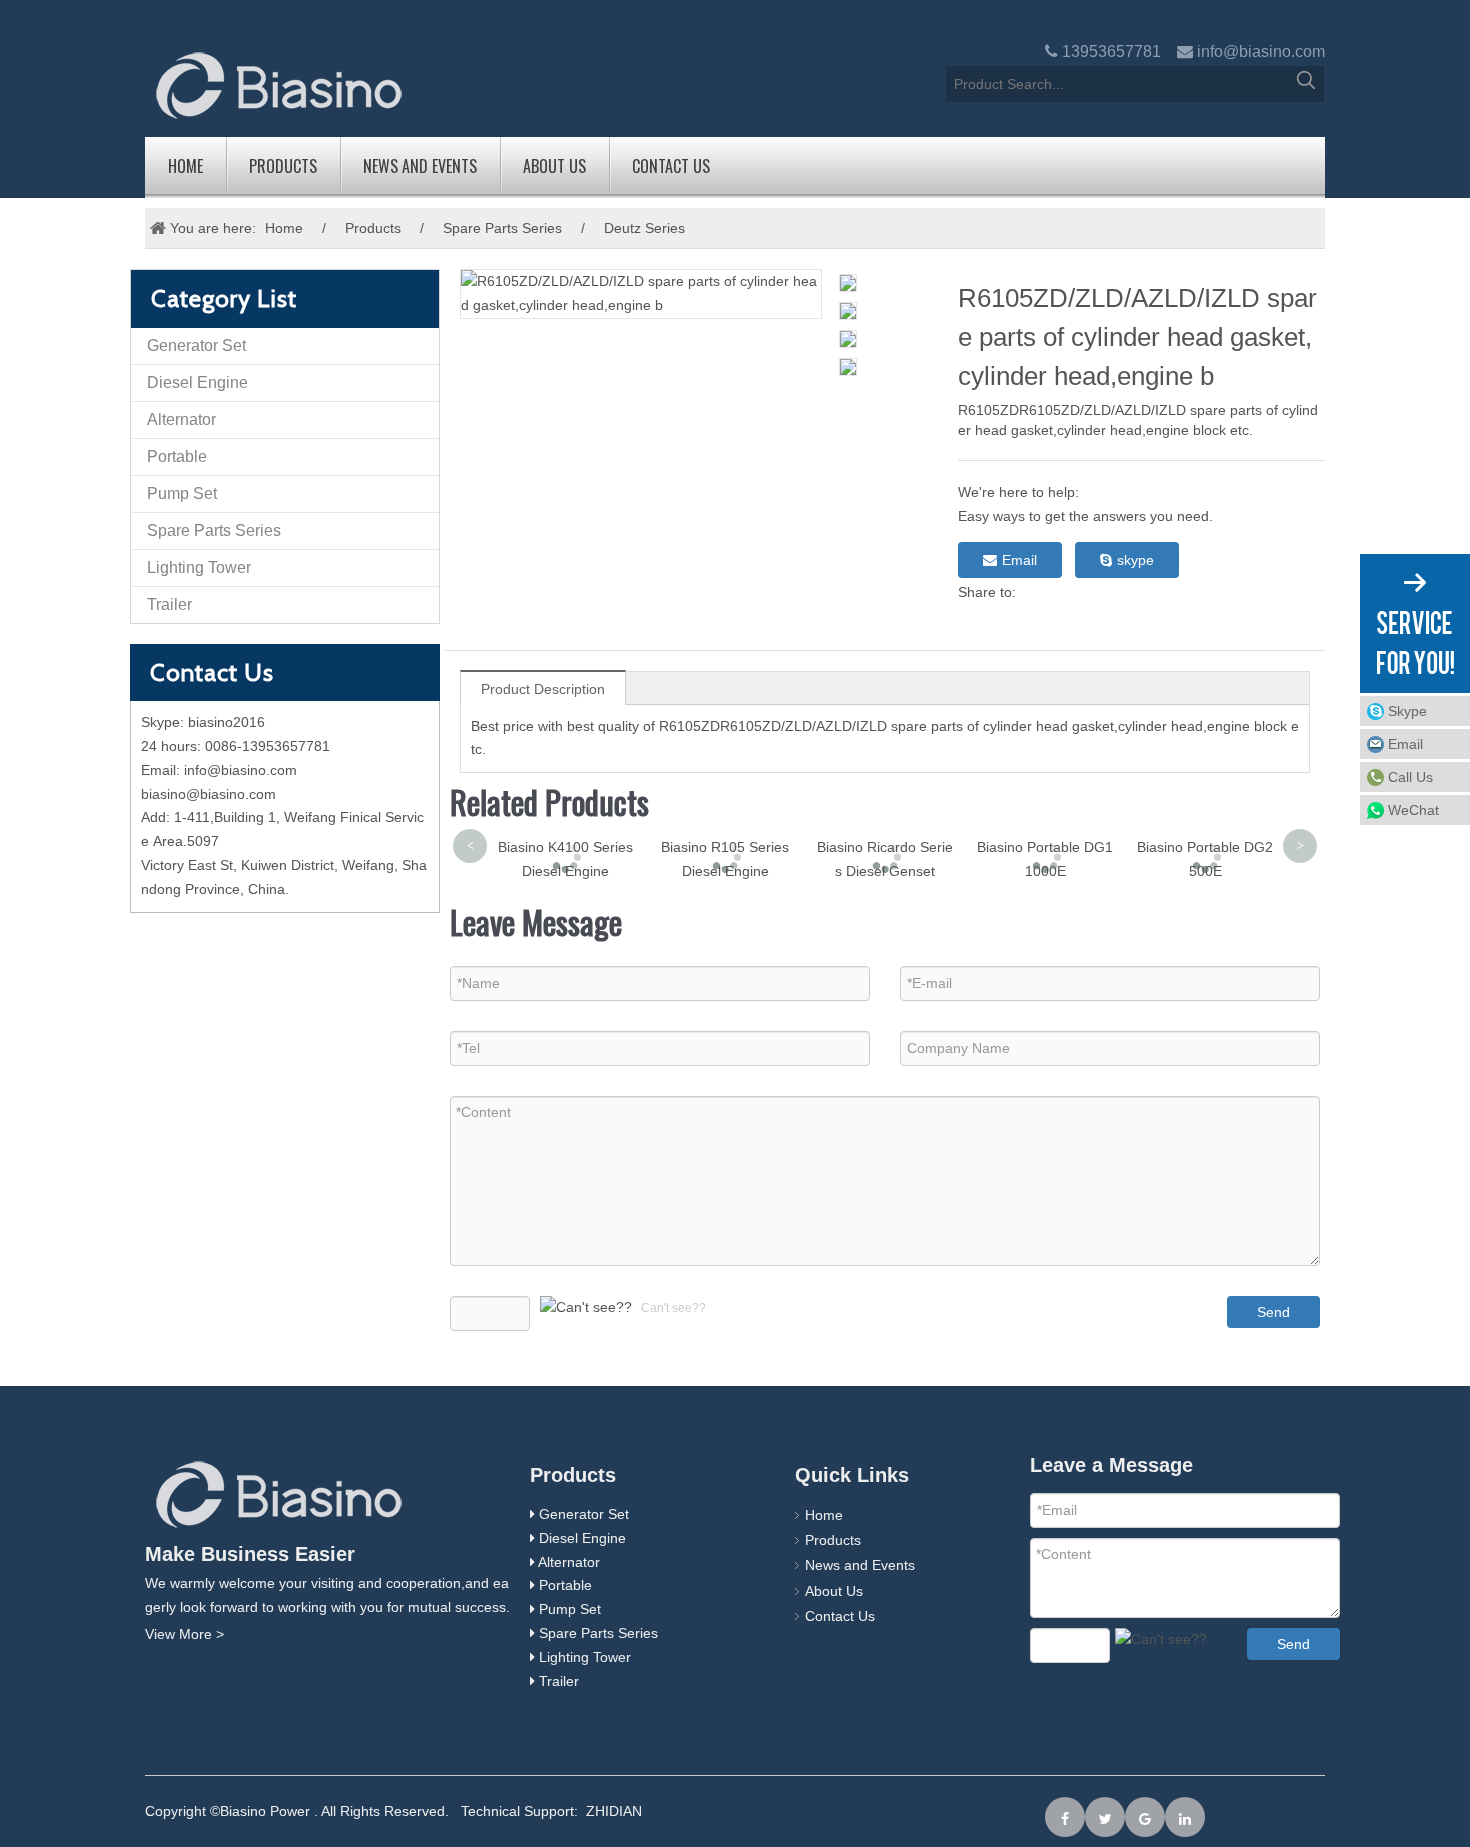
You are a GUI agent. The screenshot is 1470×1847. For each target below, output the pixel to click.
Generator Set (196, 345)
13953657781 (1111, 51)
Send (1273, 1312)
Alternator (181, 419)
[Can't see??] (586, 1308)
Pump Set (182, 493)
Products (283, 166)
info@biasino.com (1261, 51)
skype (1135, 560)
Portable (177, 456)
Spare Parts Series (502, 228)
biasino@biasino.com (208, 794)
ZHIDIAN (614, 1811)
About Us (554, 166)
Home (185, 166)
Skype (1407, 711)
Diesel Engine (197, 382)
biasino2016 (226, 722)
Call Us (1410, 777)
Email (1019, 560)
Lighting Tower (199, 567)
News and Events (420, 166)
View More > (184, 1634)
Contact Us (671, 166)
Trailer (169, 604)
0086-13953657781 (267, 746)
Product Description (543, 689)
